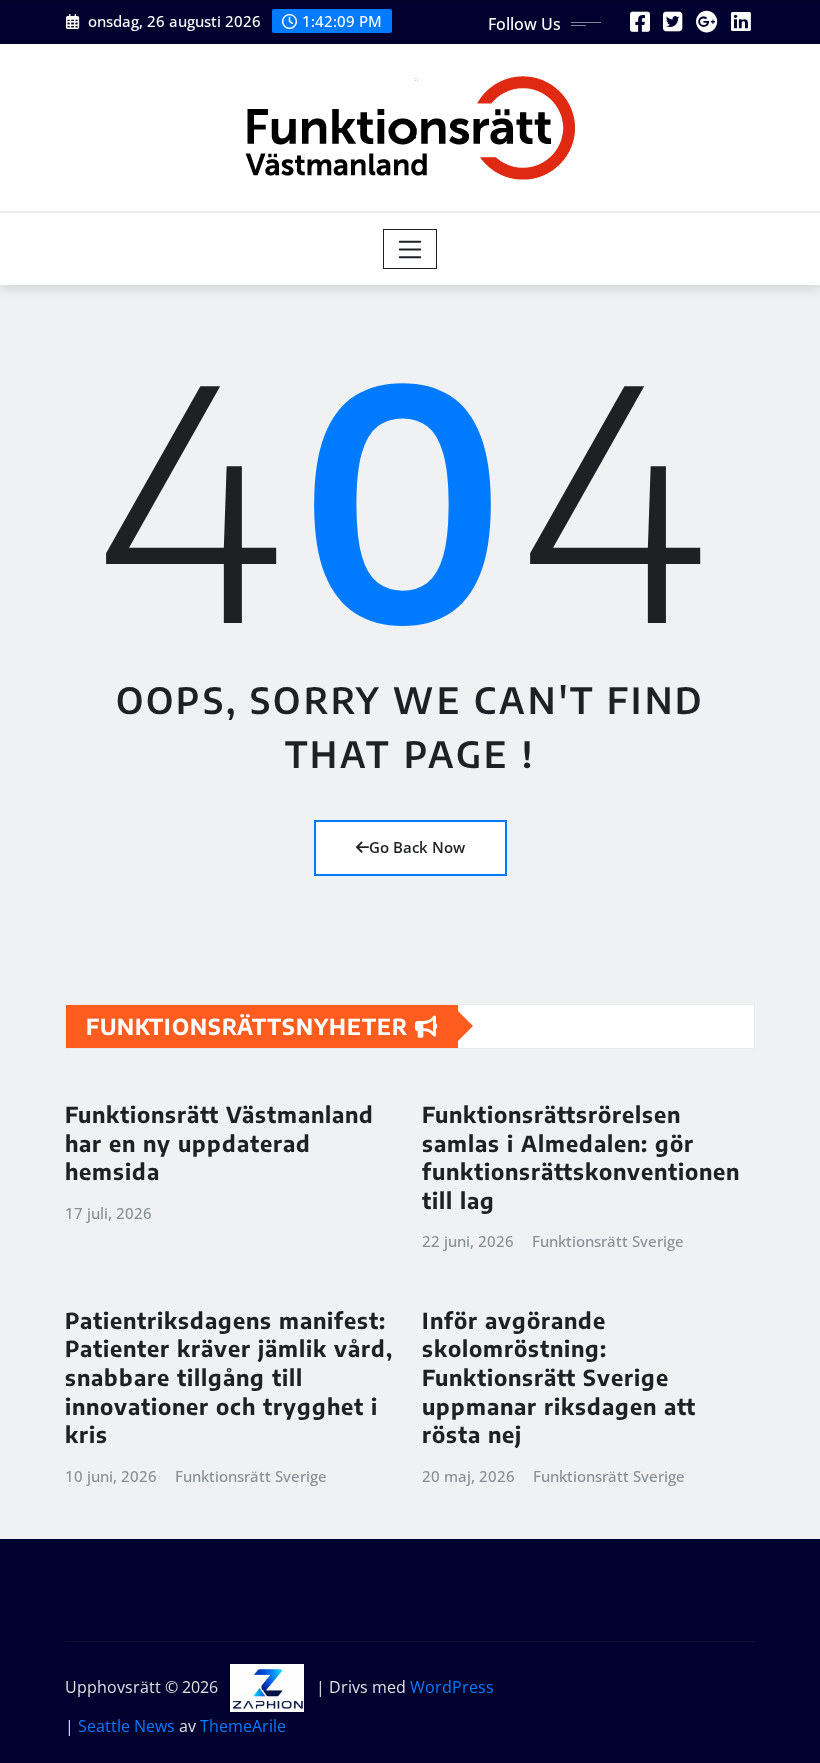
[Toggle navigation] (410, 249)
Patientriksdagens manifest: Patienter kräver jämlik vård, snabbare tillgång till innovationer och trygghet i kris (229, 1377)
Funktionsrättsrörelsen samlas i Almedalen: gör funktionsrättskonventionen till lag (581, 1157)
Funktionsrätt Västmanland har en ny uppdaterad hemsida (219, 1142)
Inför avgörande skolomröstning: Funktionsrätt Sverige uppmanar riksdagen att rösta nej (559, 1377)
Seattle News (126, 1726)
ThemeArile (243, 1726)
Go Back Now (417, 847)
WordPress (452, 1687)
